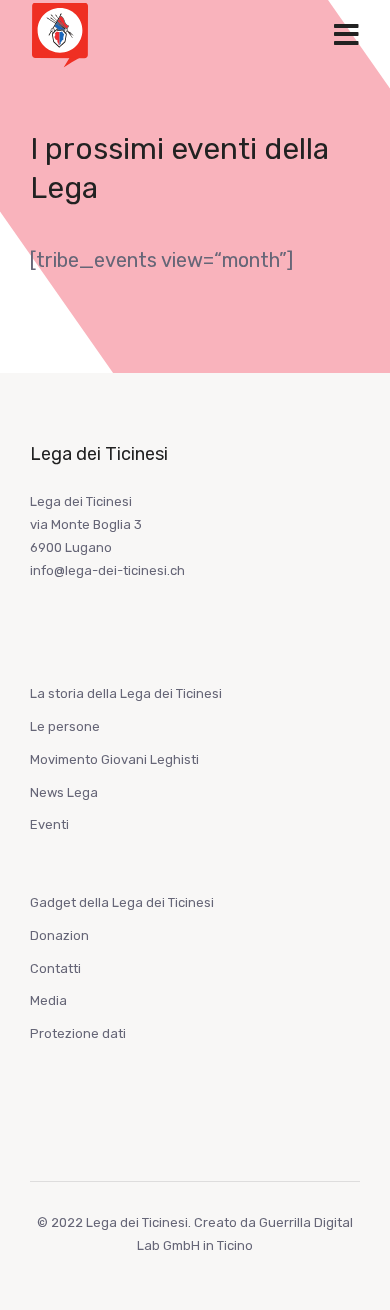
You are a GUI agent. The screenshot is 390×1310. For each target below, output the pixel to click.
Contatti (55, 968)
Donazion (59, 935)
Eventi (49, 824)
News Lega (64, 792)
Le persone (65, 726)
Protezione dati (78, 1033)
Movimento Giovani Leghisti (114, 759)
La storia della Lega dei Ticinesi (126, 693)
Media (48, 1000)
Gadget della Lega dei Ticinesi (122, 902)
